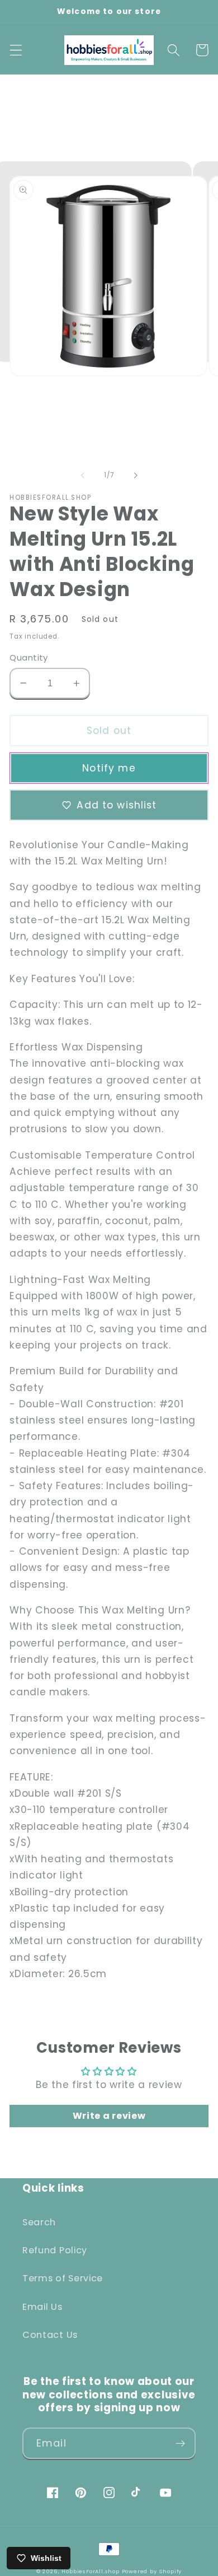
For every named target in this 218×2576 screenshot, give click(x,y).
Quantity (29, 657)
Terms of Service (63, 2278)
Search (39, 2222)
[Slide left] (83, 475)
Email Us (42, 2307)
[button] (16, 50)
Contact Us (50, 2335)
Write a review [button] (109, 2116)
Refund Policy (55, 2250)
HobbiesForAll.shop (91, 2571)
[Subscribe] (180, 2443)
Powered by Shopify (152, 2571)
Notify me (109, 768)
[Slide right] (135, 475)
